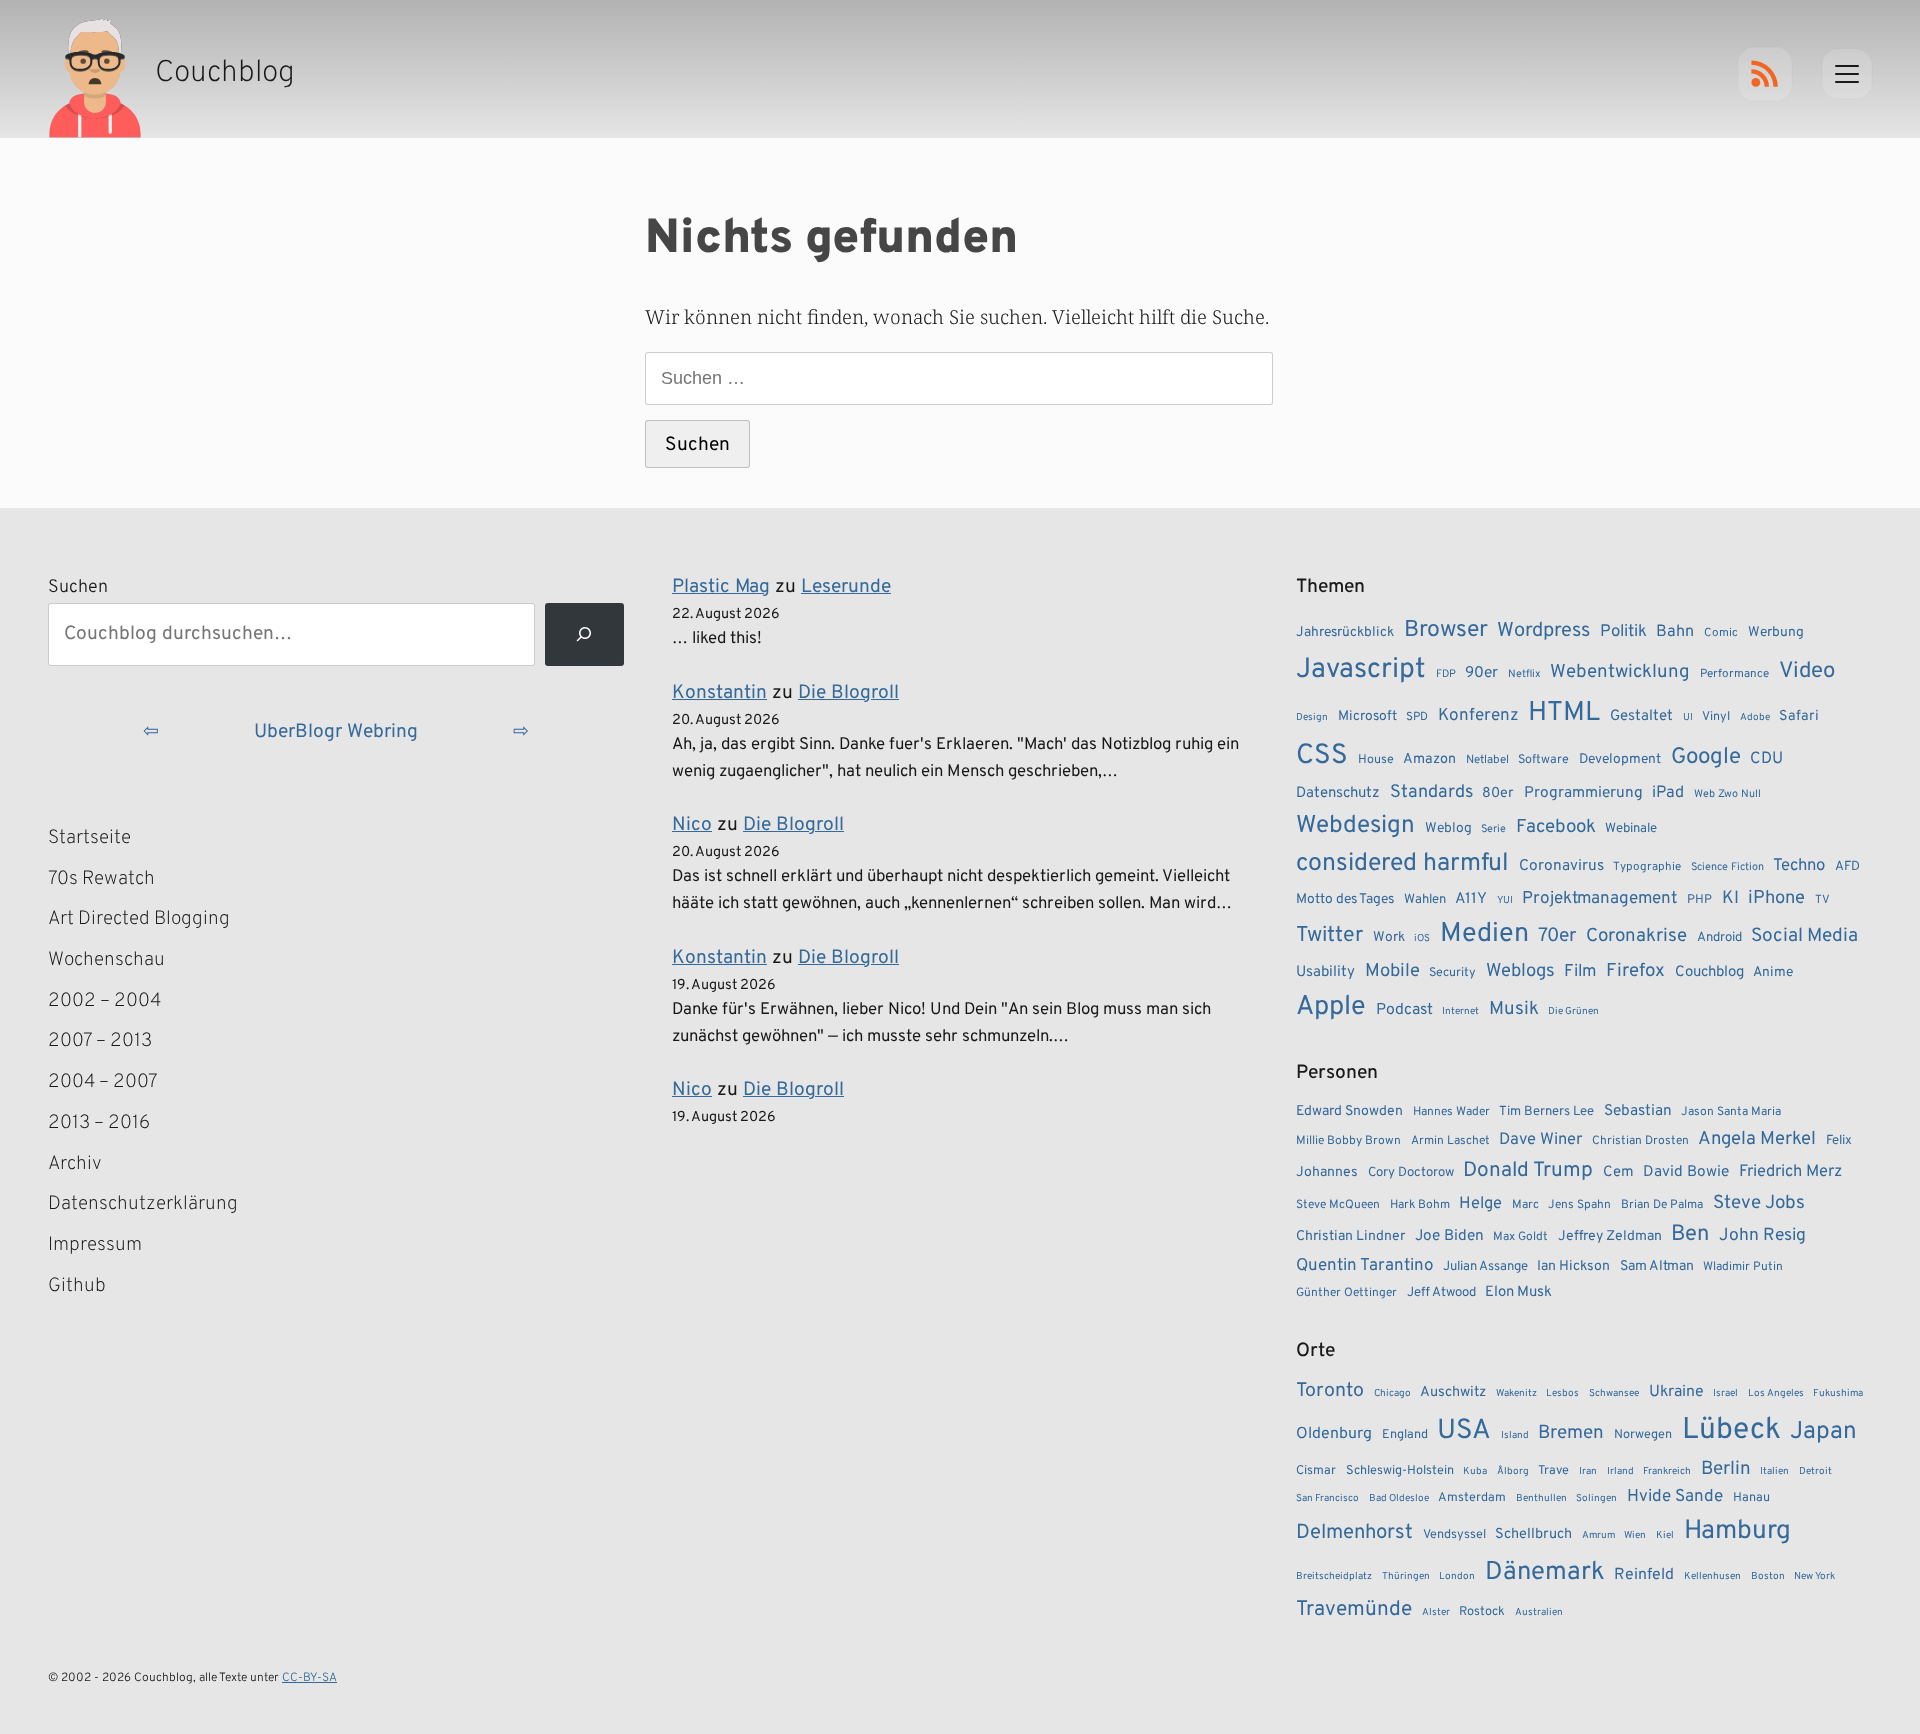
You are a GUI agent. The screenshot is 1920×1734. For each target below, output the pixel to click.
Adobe (1755, 717)
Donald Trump (1528, 1171)
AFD (1847, 866)
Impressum (95, 1245)
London (1457, 1576)
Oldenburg (1334, 1434)
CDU (1766, 759)
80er (1498, 793)
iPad (1668, 793)
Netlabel (1487, 760)
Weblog (1448, 828)
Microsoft (1367, 716)
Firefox (1635, 971)
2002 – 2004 (104, 1001)
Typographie (1647, 867)
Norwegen (1643, 1435)
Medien (1484, 934)
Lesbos (1562, 1393)
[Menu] (1847, 74)
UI (1688, 717)
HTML (1564, 713)
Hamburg (1737, 1531)
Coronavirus (1561, 866)
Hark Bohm (1420, 1205)
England (1405, 1435)
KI (1730, 898)
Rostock (1482, 1612)
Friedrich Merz (1790, 1171)
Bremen (1571, 1433)
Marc (1525, 1205)
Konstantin (719, 693)
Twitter (1329, 935)
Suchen (78, 587)
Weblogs (1520, 971)
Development (1620, 759)
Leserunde (846, 587)
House (1376, 760)
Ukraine (1676, 1392)
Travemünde (1354, 1609)
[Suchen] (584, 634)
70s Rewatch (101, 879)
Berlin (1726, 1469)
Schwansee (1614, 1393)
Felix (1839, 1140)
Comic (1721, 633)
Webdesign (1355, 825)
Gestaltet (1641, 716)
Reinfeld (1644, 1575)
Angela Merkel (1757, 1139)
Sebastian (1638, 1111)
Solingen (1596, 1498)
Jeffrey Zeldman (1610, 1236)
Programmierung (1583, 793)
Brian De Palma (1662, 1205)
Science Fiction (1727, 867)
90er (1481, 673)
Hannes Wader (1451, 1112)
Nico (692, 825)
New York (1814, 1576)
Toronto (1330, 1391)
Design (1312, 717)
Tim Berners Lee (1546, 1111)
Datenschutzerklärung (143, 1204)
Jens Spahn (1579, 1205)
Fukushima (1838, 1393)
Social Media (1804, 936)
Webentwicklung (1620, 672)
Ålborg (1513, 1471)
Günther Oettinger (1346, 1293)
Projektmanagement (1599, 899)
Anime (1773, 972)
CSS (1322, 756)
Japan (1823, 1432)
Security (1452, 973)
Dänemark (1545, 1572)
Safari (1799, 716)
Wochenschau (106, 960)
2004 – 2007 (103, 1082)
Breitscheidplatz (1334, 1576)
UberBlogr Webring (336, 732)
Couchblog (1709, 972)
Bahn (1675, 632)
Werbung (1776, 632)
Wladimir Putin (1743, 1267)
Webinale (1631, 828)
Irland (1620, 1471)
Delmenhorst (1354, 1533)
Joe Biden (1449, 1236)
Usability (1325, 972)
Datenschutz (1338, 793)
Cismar (1316, 1471)
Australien (1539, 1612)
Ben (1690, 1234)
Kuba (1475, 1471)
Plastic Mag (721, 587)
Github (106, 1288)
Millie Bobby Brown (1348, 1141)
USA (1464, 1431)
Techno (1799, 865)
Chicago (1392, 1393)
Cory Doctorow (1411, 1172)
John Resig (1762, 1236)
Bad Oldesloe (1399, 1498)
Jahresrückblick (1345, 632)
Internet (1460, 1011)
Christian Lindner (1350, 1236)
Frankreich (1667, 1471)
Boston (1768, 1576)
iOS (1422, 938)
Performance (1734, 674)
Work (1389, 937)
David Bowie (1686, 1172)
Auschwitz (1453, 1392)
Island (1515, 1435)
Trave (1553, 1471)
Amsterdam (1472, 1498)
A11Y (1471, 899)
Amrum (1598, 1535)
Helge (1480, 1203)
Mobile (1392, 971)
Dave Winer (1540, 1139)
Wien (1635, 1535)
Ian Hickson (1573, 1266)
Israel (1725, 1393)
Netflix (1524, 674)
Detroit (1815, 1471)
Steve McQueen (1338, 1205)
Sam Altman (1657, 1266)
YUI (1505, 900)
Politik (1623, 631)
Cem (1618, 1172)
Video (1807, 671)
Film (1580, 972)
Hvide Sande (1675, 1497)
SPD (1417, 717)
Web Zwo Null (1727, 794)
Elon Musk (1518, 1292)
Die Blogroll (848, 693)
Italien (1774, 1471)
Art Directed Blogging (139, 919)
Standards (1431, 792)
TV (1822, 900)
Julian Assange (1485, 1266)
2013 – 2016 (99, 1123)
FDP (1446, 674)
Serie (1493, 829)
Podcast (1404, 1010)
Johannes (1327, 1172)
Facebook (1556, 827)
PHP (1699, 900)
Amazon (1429, 759)
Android (1719, 937)
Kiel (1665, 1535)
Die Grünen (1573, 1011)
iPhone (1776, 898)
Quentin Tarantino (1364, 1266)
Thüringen (1406, 1576)
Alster (1436, 1612)
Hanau (1751, 1498)
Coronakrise (1636, 936)
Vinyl (1716, 717)
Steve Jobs (1759, 1203)
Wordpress (1543, 631)
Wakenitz (1516, 1393)
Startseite (89, 838)
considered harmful (1402, 864)
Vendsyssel (1454, 1535)
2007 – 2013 (100, 1041)
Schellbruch (1533, 1534)
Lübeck (1731, 1430)
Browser (1446, 630)
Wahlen (1425, 899)
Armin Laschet (1450, 1141)
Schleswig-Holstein (1400, 1471)
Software (1543, 760)
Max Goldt (1520, 1237)
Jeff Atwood (1441, 1292)
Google (1706, 757)
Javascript (1361, 670)
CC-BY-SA (309, 1678)
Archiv (75, 1164)
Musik (1514, 1009)
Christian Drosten (1640, 1141)
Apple (1331, 1007)
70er (1557, 936)
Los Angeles (1776, 1393)
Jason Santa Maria (1731, 1112)
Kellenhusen (1712, 1576)
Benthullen (1541, 1498)
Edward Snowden (1349, 1111)
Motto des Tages (1345, 899)
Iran (1588, 1471)
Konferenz (1478, 716)
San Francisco (1327, 1498)
